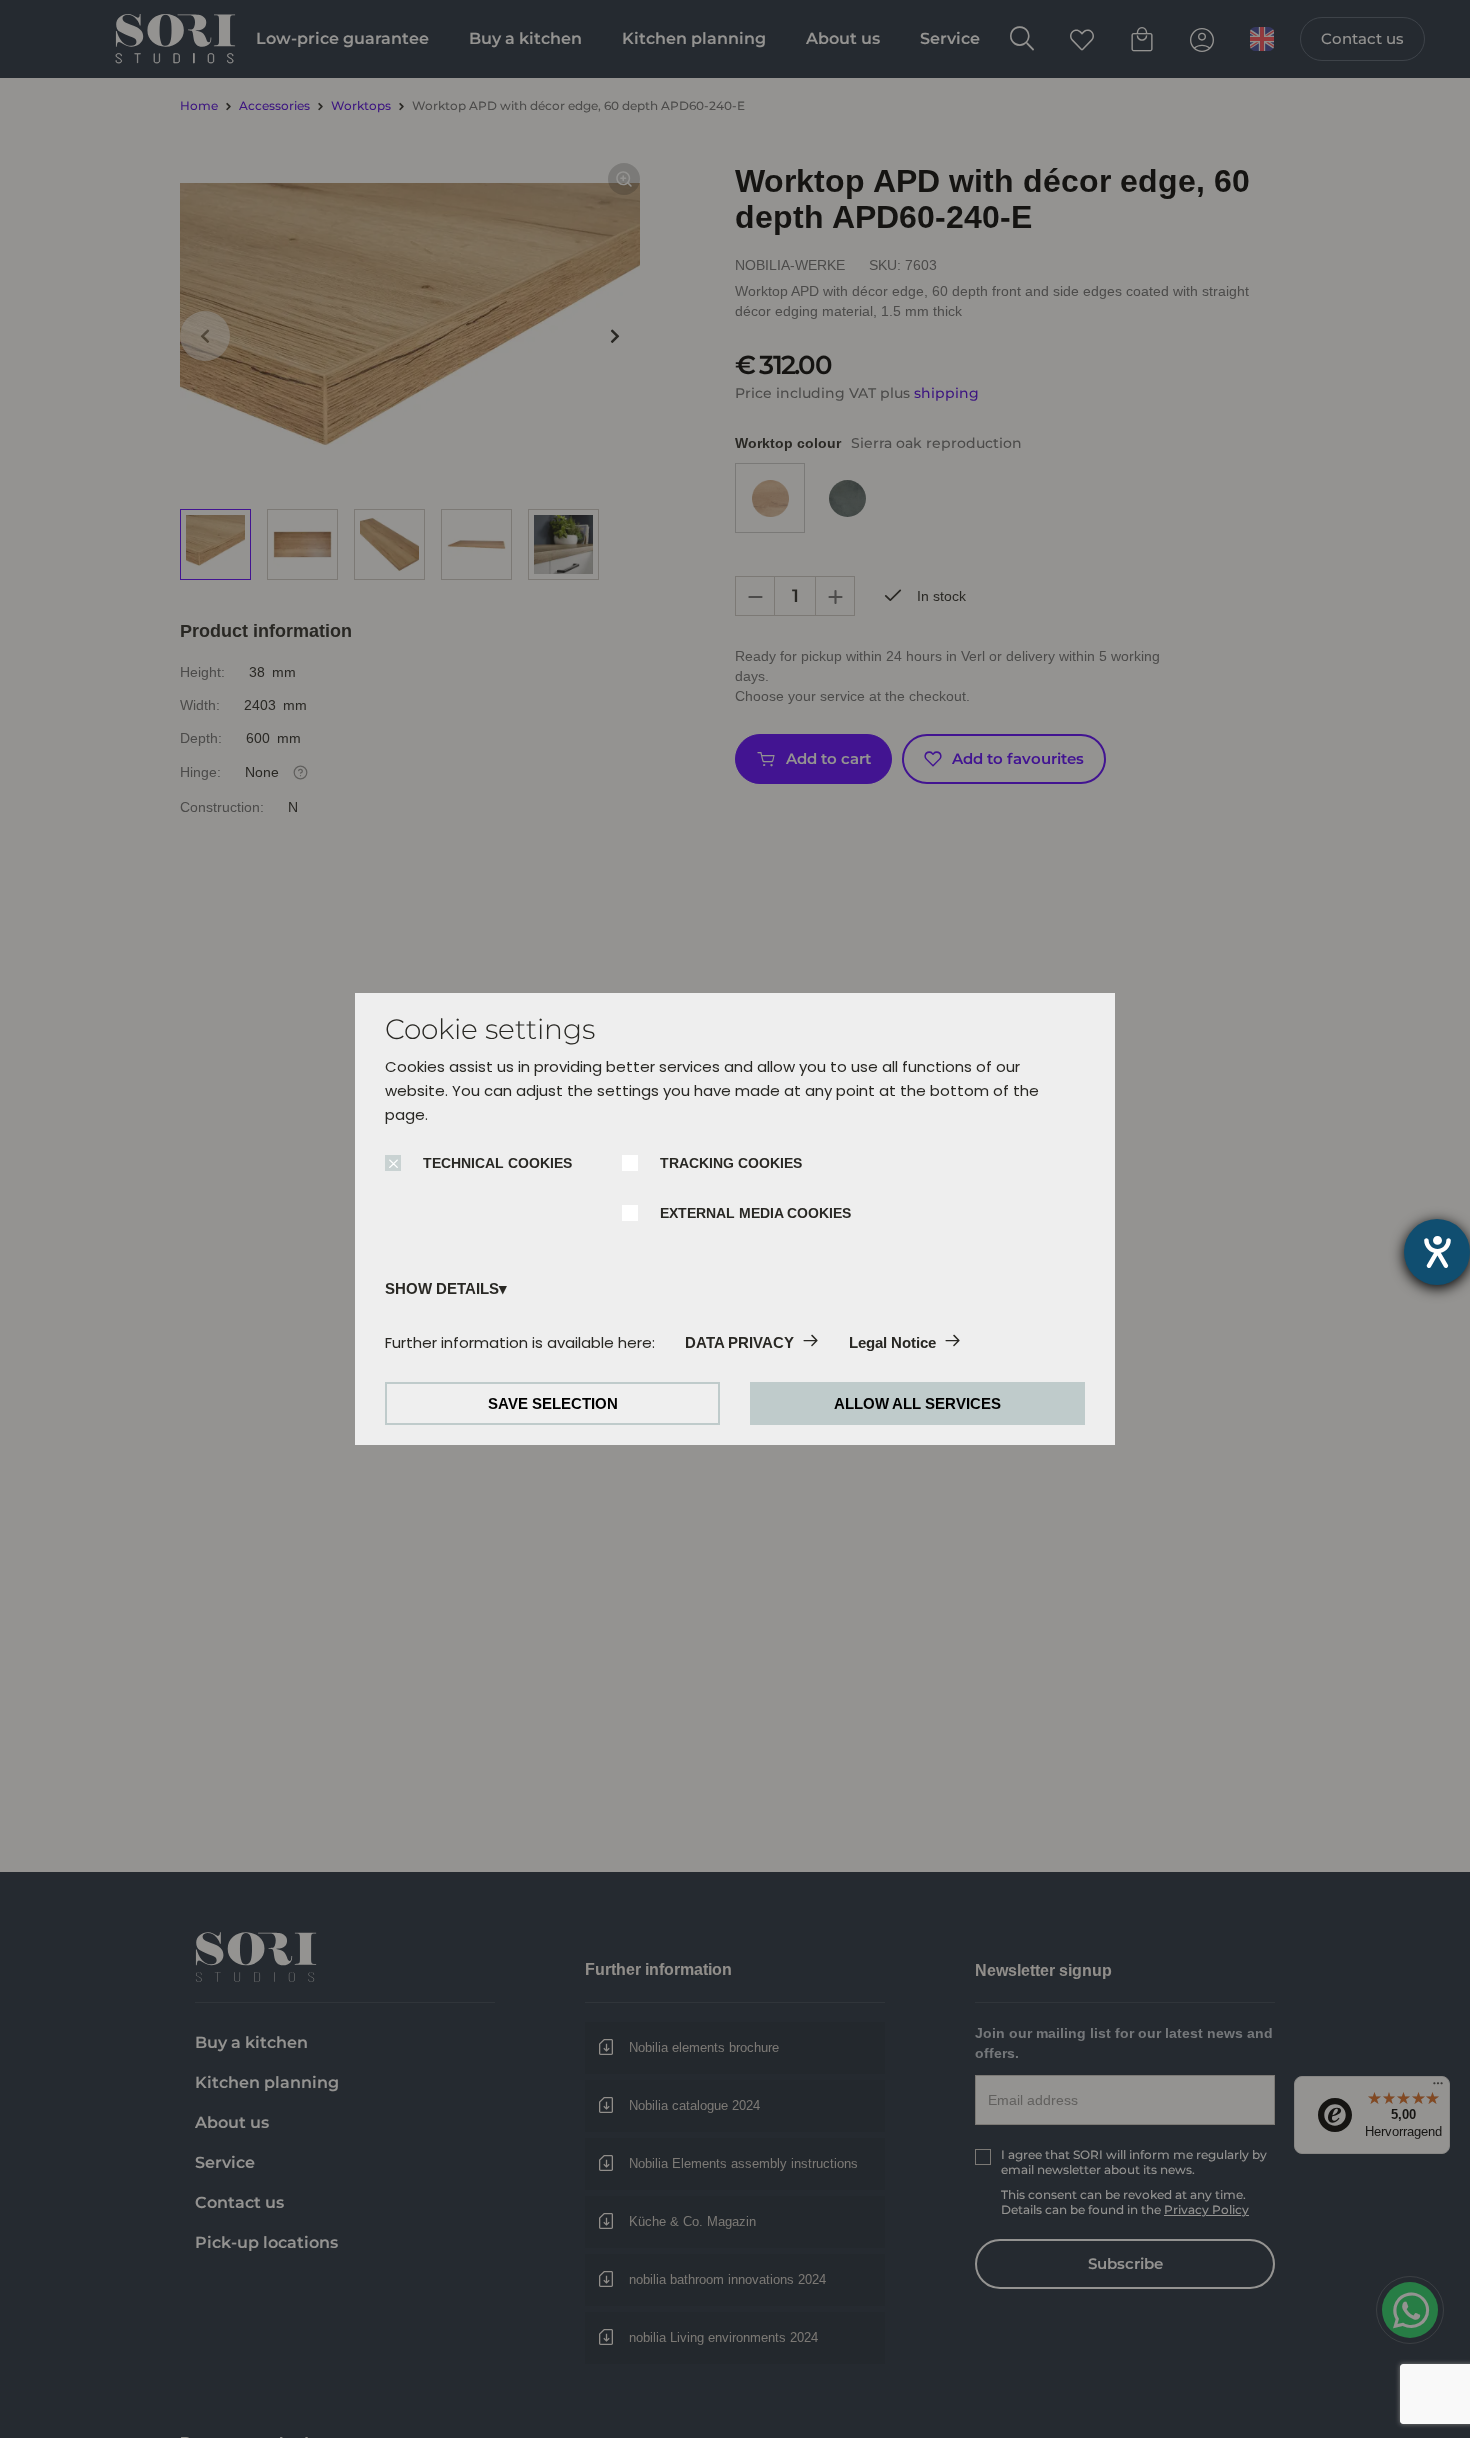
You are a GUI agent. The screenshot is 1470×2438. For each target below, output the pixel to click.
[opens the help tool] (1437, 1252)
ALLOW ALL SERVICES (917, 1403)
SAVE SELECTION (553, 1403)
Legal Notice (892, 1342)
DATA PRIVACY (739, 1342)
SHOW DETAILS (442, 1288)
